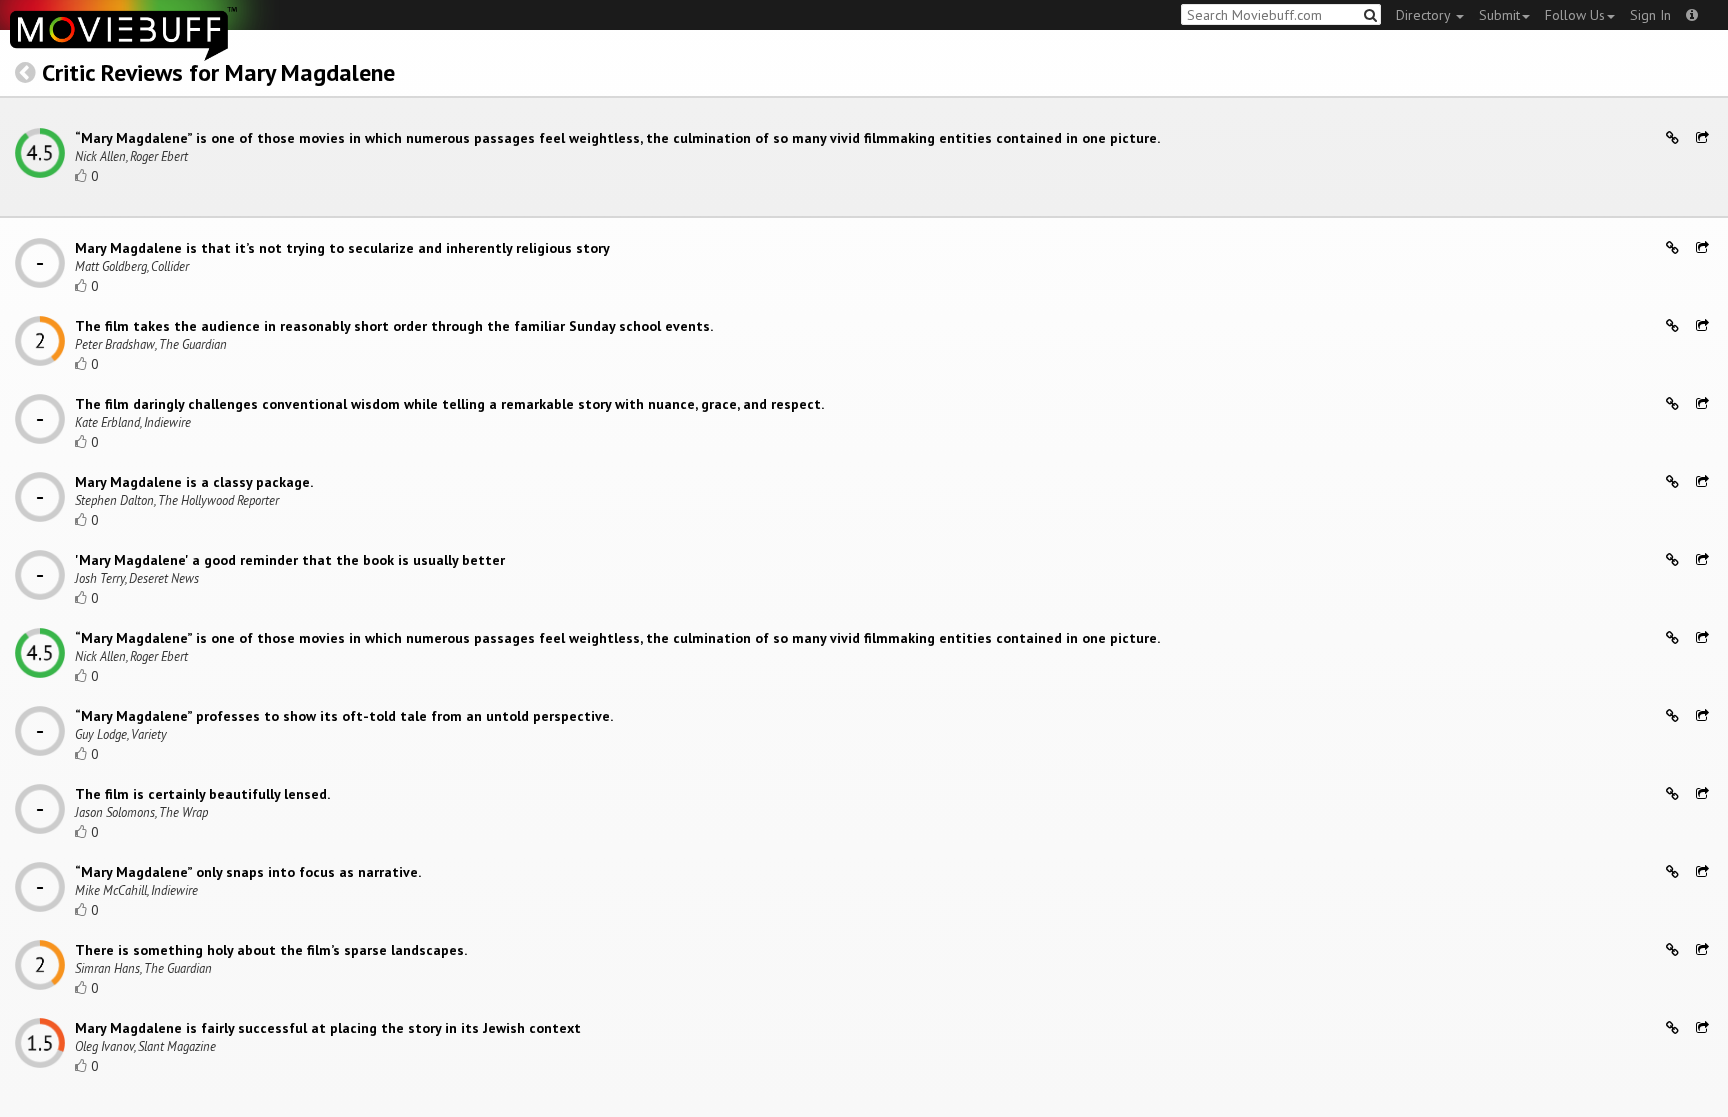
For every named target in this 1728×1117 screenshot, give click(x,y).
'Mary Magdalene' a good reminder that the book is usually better (290, 560)
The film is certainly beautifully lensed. (202, 794)
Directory (1425, 15)
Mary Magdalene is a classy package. (194, 482)
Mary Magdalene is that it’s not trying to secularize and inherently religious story (342, 248)
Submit (1499, 15)
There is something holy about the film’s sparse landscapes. (271, 950)
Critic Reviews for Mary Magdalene (218, 72)
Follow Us (1575, 15)
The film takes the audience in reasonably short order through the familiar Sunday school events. (394, 326)
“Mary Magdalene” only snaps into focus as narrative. (248, 872)
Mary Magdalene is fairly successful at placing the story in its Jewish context (328, 1028)
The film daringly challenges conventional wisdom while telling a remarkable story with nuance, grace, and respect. (449, 404)
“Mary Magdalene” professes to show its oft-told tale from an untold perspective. (344, 716)
